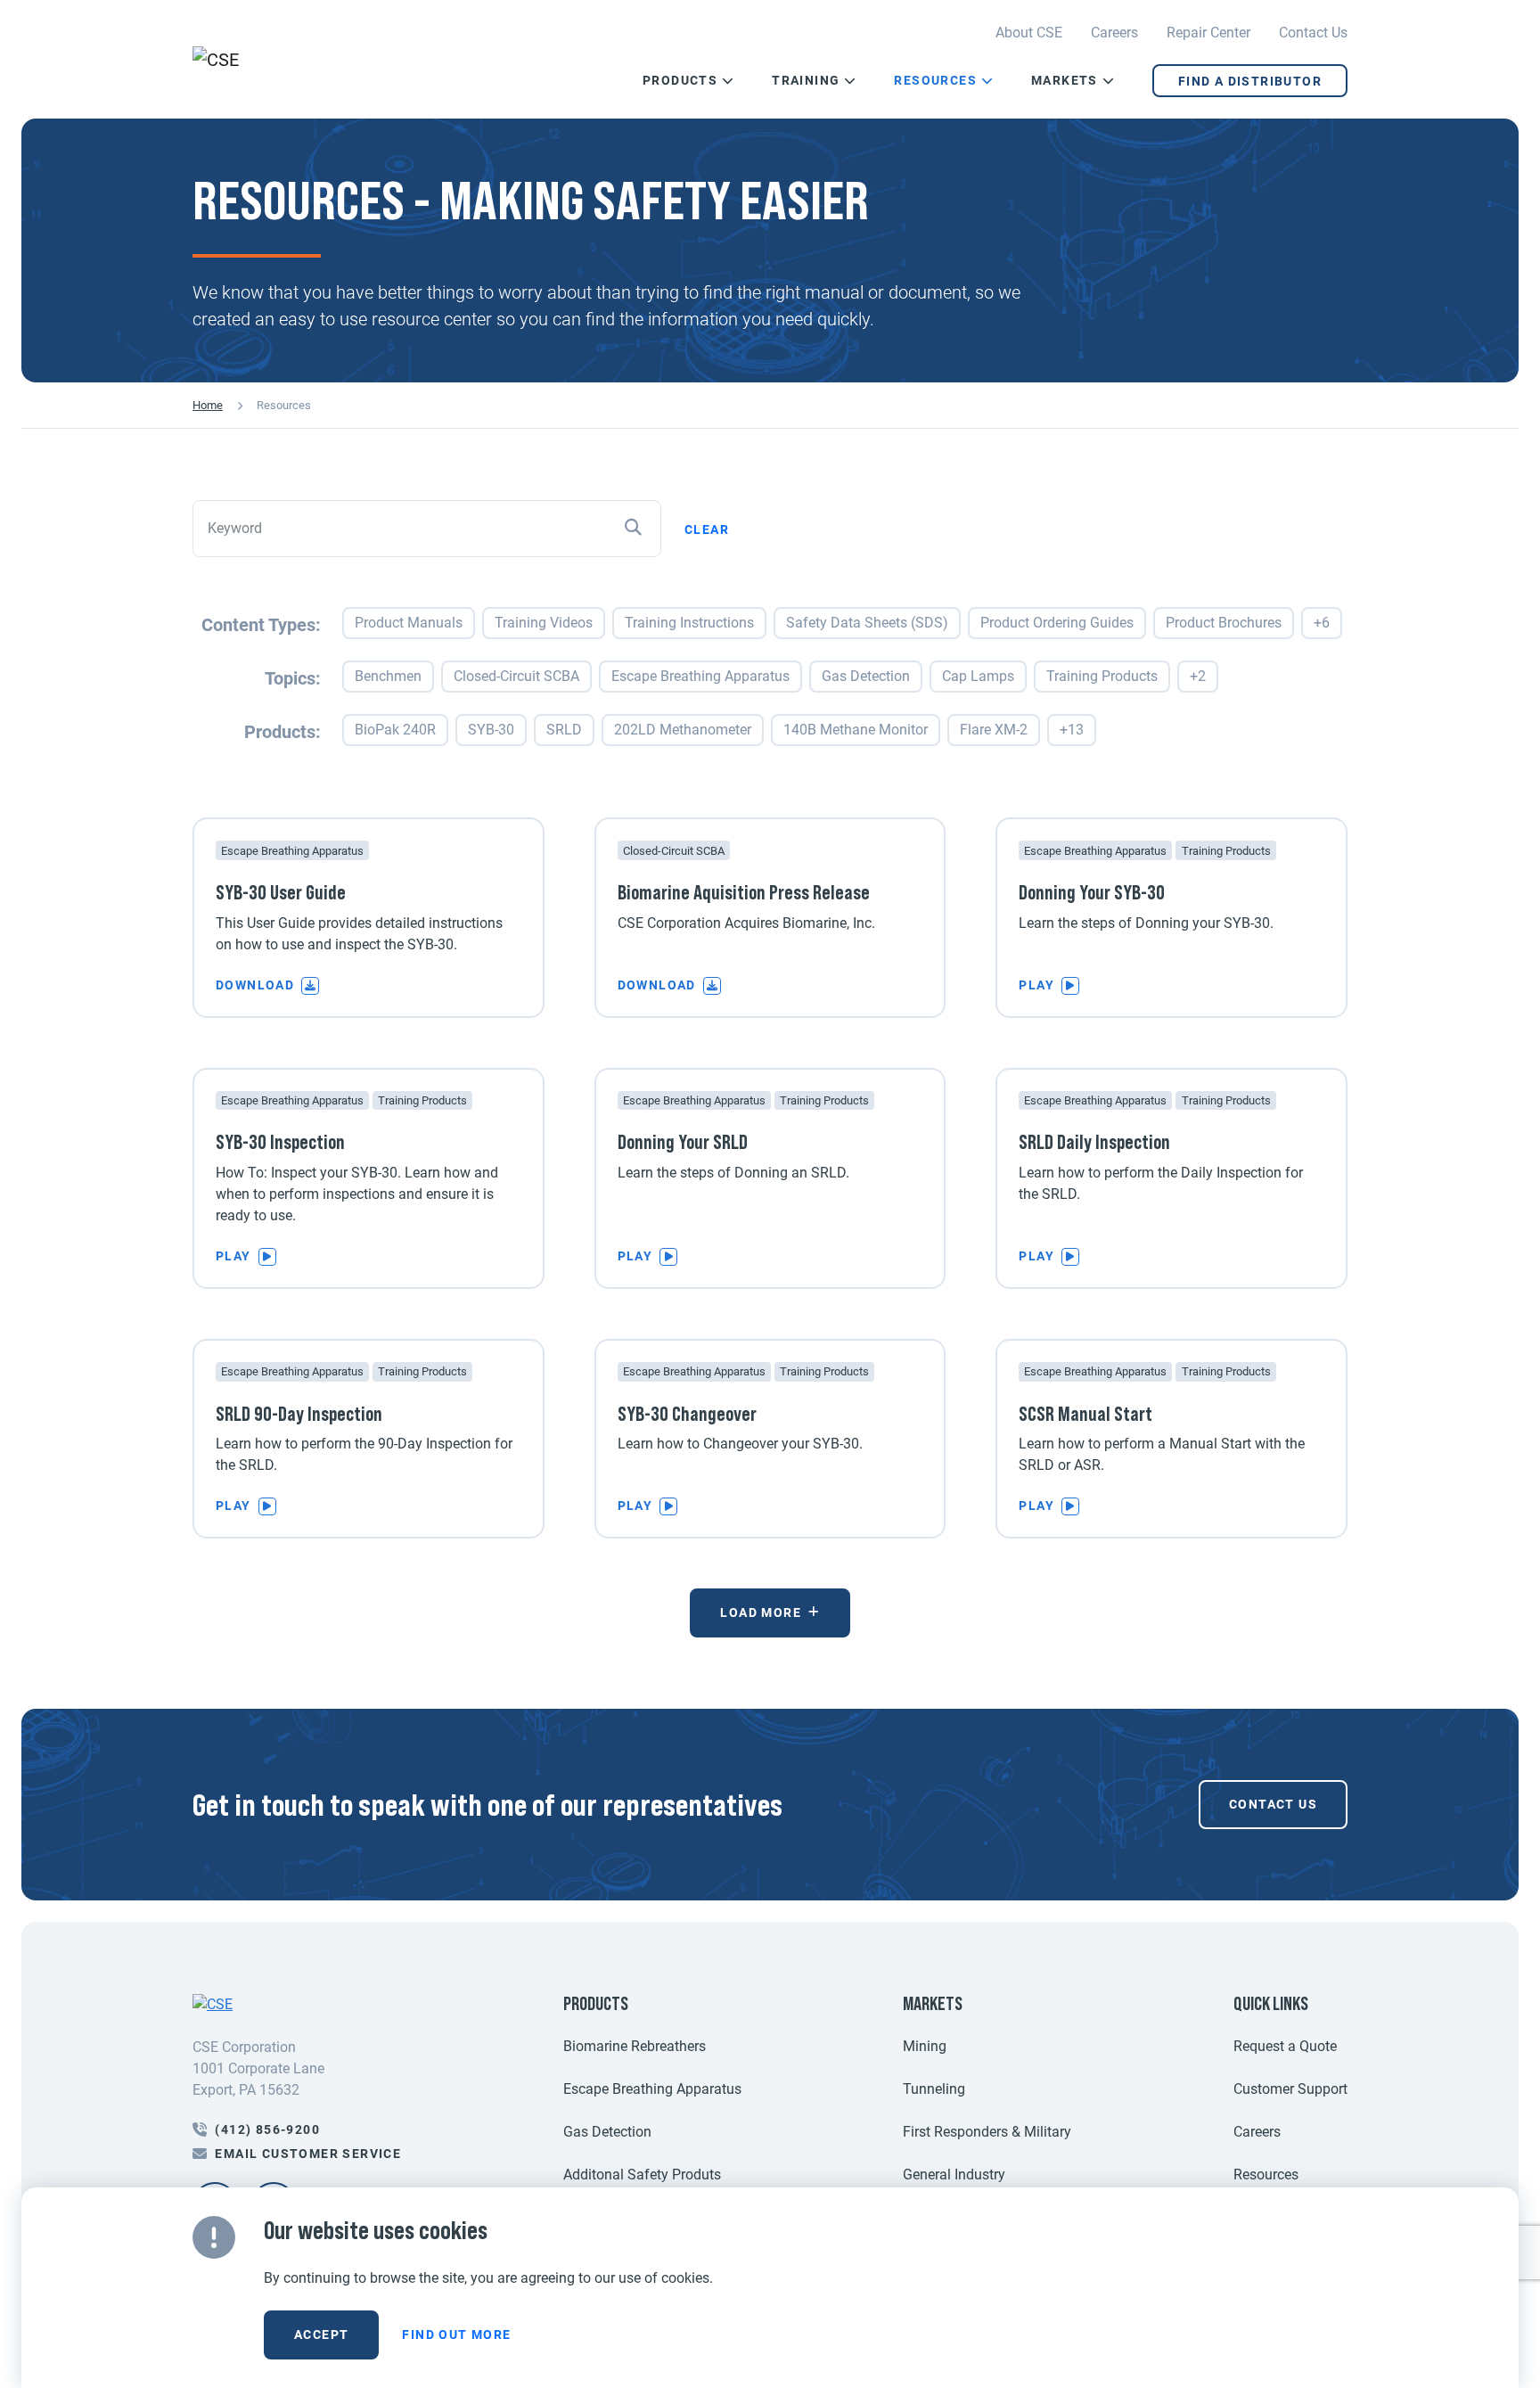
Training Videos (544, 623)
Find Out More (456, 2335)
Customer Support (1290, 2089)
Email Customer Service (308, 2154)
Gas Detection (866, 676)
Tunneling (934, 2089)
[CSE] (265, 60)
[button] (726, 81)
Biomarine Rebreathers (635, 2046)
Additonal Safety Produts (642, 2175)
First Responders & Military (987, 2132)
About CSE (1029, 33)
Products (680, 80)
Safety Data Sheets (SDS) (867, 623)
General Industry (954, 2175)
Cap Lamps (978, 676)
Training (806, 80)
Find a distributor (1250, 81)
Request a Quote (1285, 2046)
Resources (935, 80)
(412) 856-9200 (267, 2130)
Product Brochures (1224, 623)
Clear (707, 529)
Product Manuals (409, 623)
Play (1036, 985)
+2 (1198, 676)
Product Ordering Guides (1057, 623)
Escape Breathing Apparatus (700, 676)
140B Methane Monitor (856, 730)
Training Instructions (689, 623)
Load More (761, 1613)
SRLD (564, 730)
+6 (1322, 623)
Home (208, 405)
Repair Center (1208, 33)
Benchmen (388, 676)
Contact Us (1313, 33)
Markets (1065, 80)
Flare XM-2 (994, 730)
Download (255, 985)
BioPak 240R (395, 730)
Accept (321, 2335)
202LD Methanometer (683, 730)
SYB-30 (491, 730)
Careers (1114, 33)
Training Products (1102, 676)
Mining (925, 2046)
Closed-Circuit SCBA (516, 676)
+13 (1072, 730)
